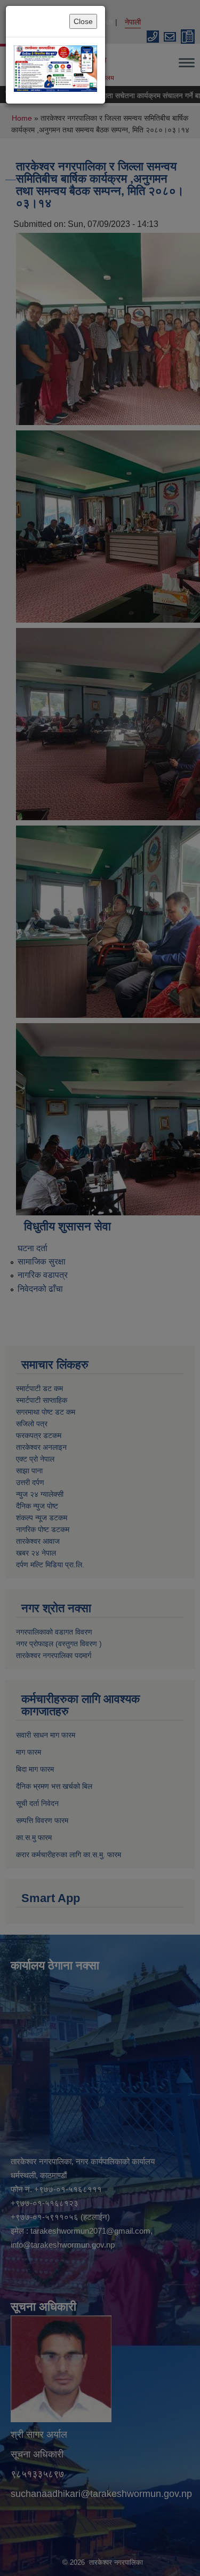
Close (83, 21)
